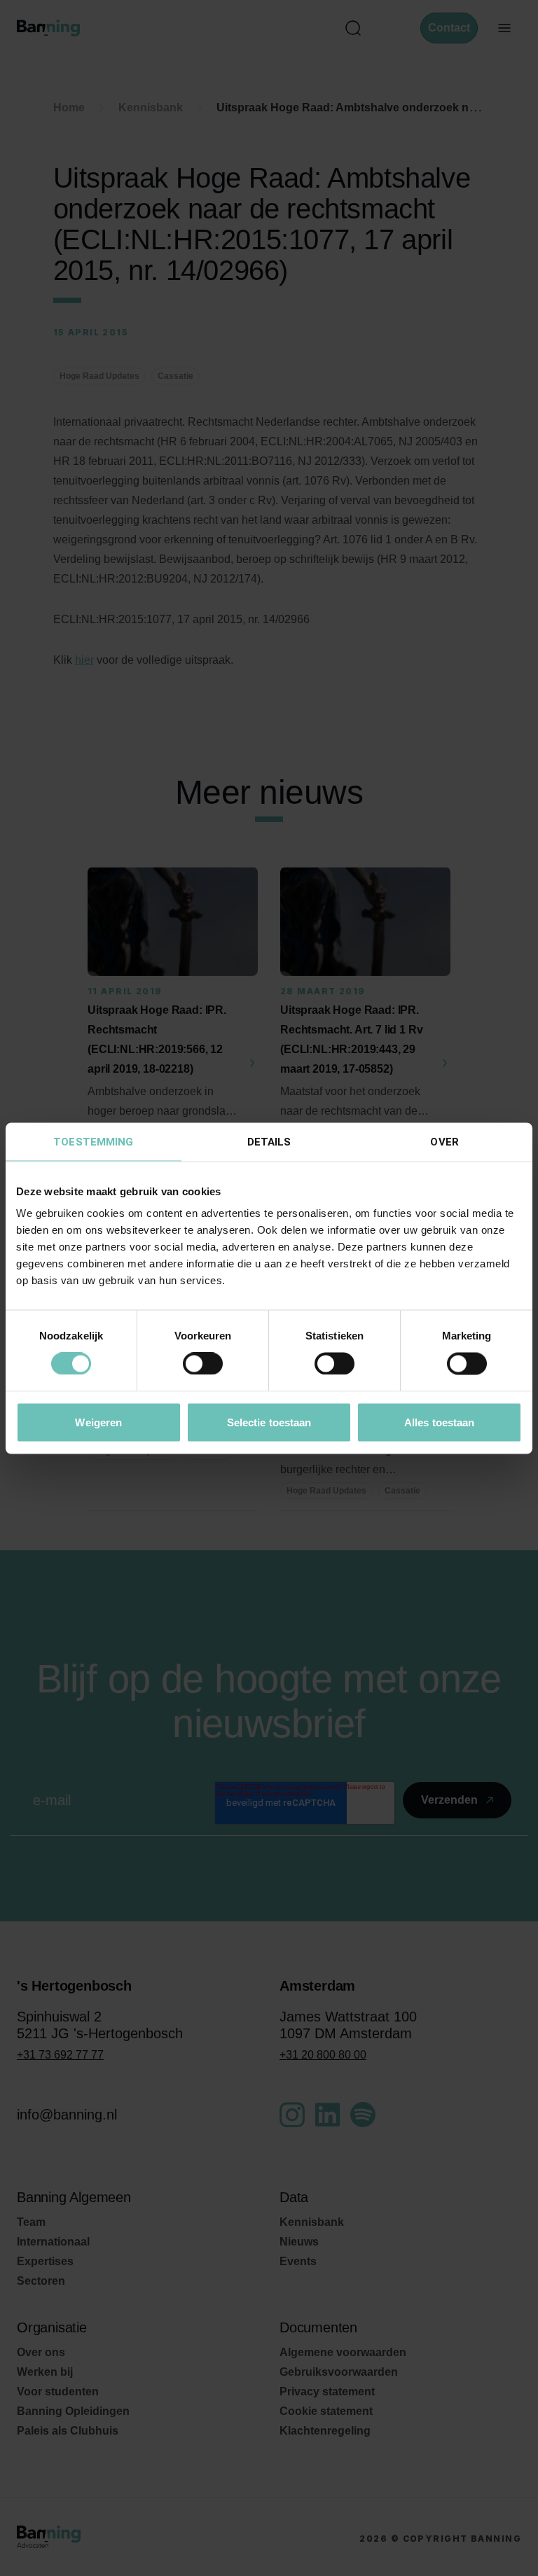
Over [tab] (444, 1141)
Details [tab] (269, 1141)
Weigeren (98, 1422)
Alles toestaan (439, 1422)
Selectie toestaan (269, 1422)
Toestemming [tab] (93, 1141)
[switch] (203, 1364)
